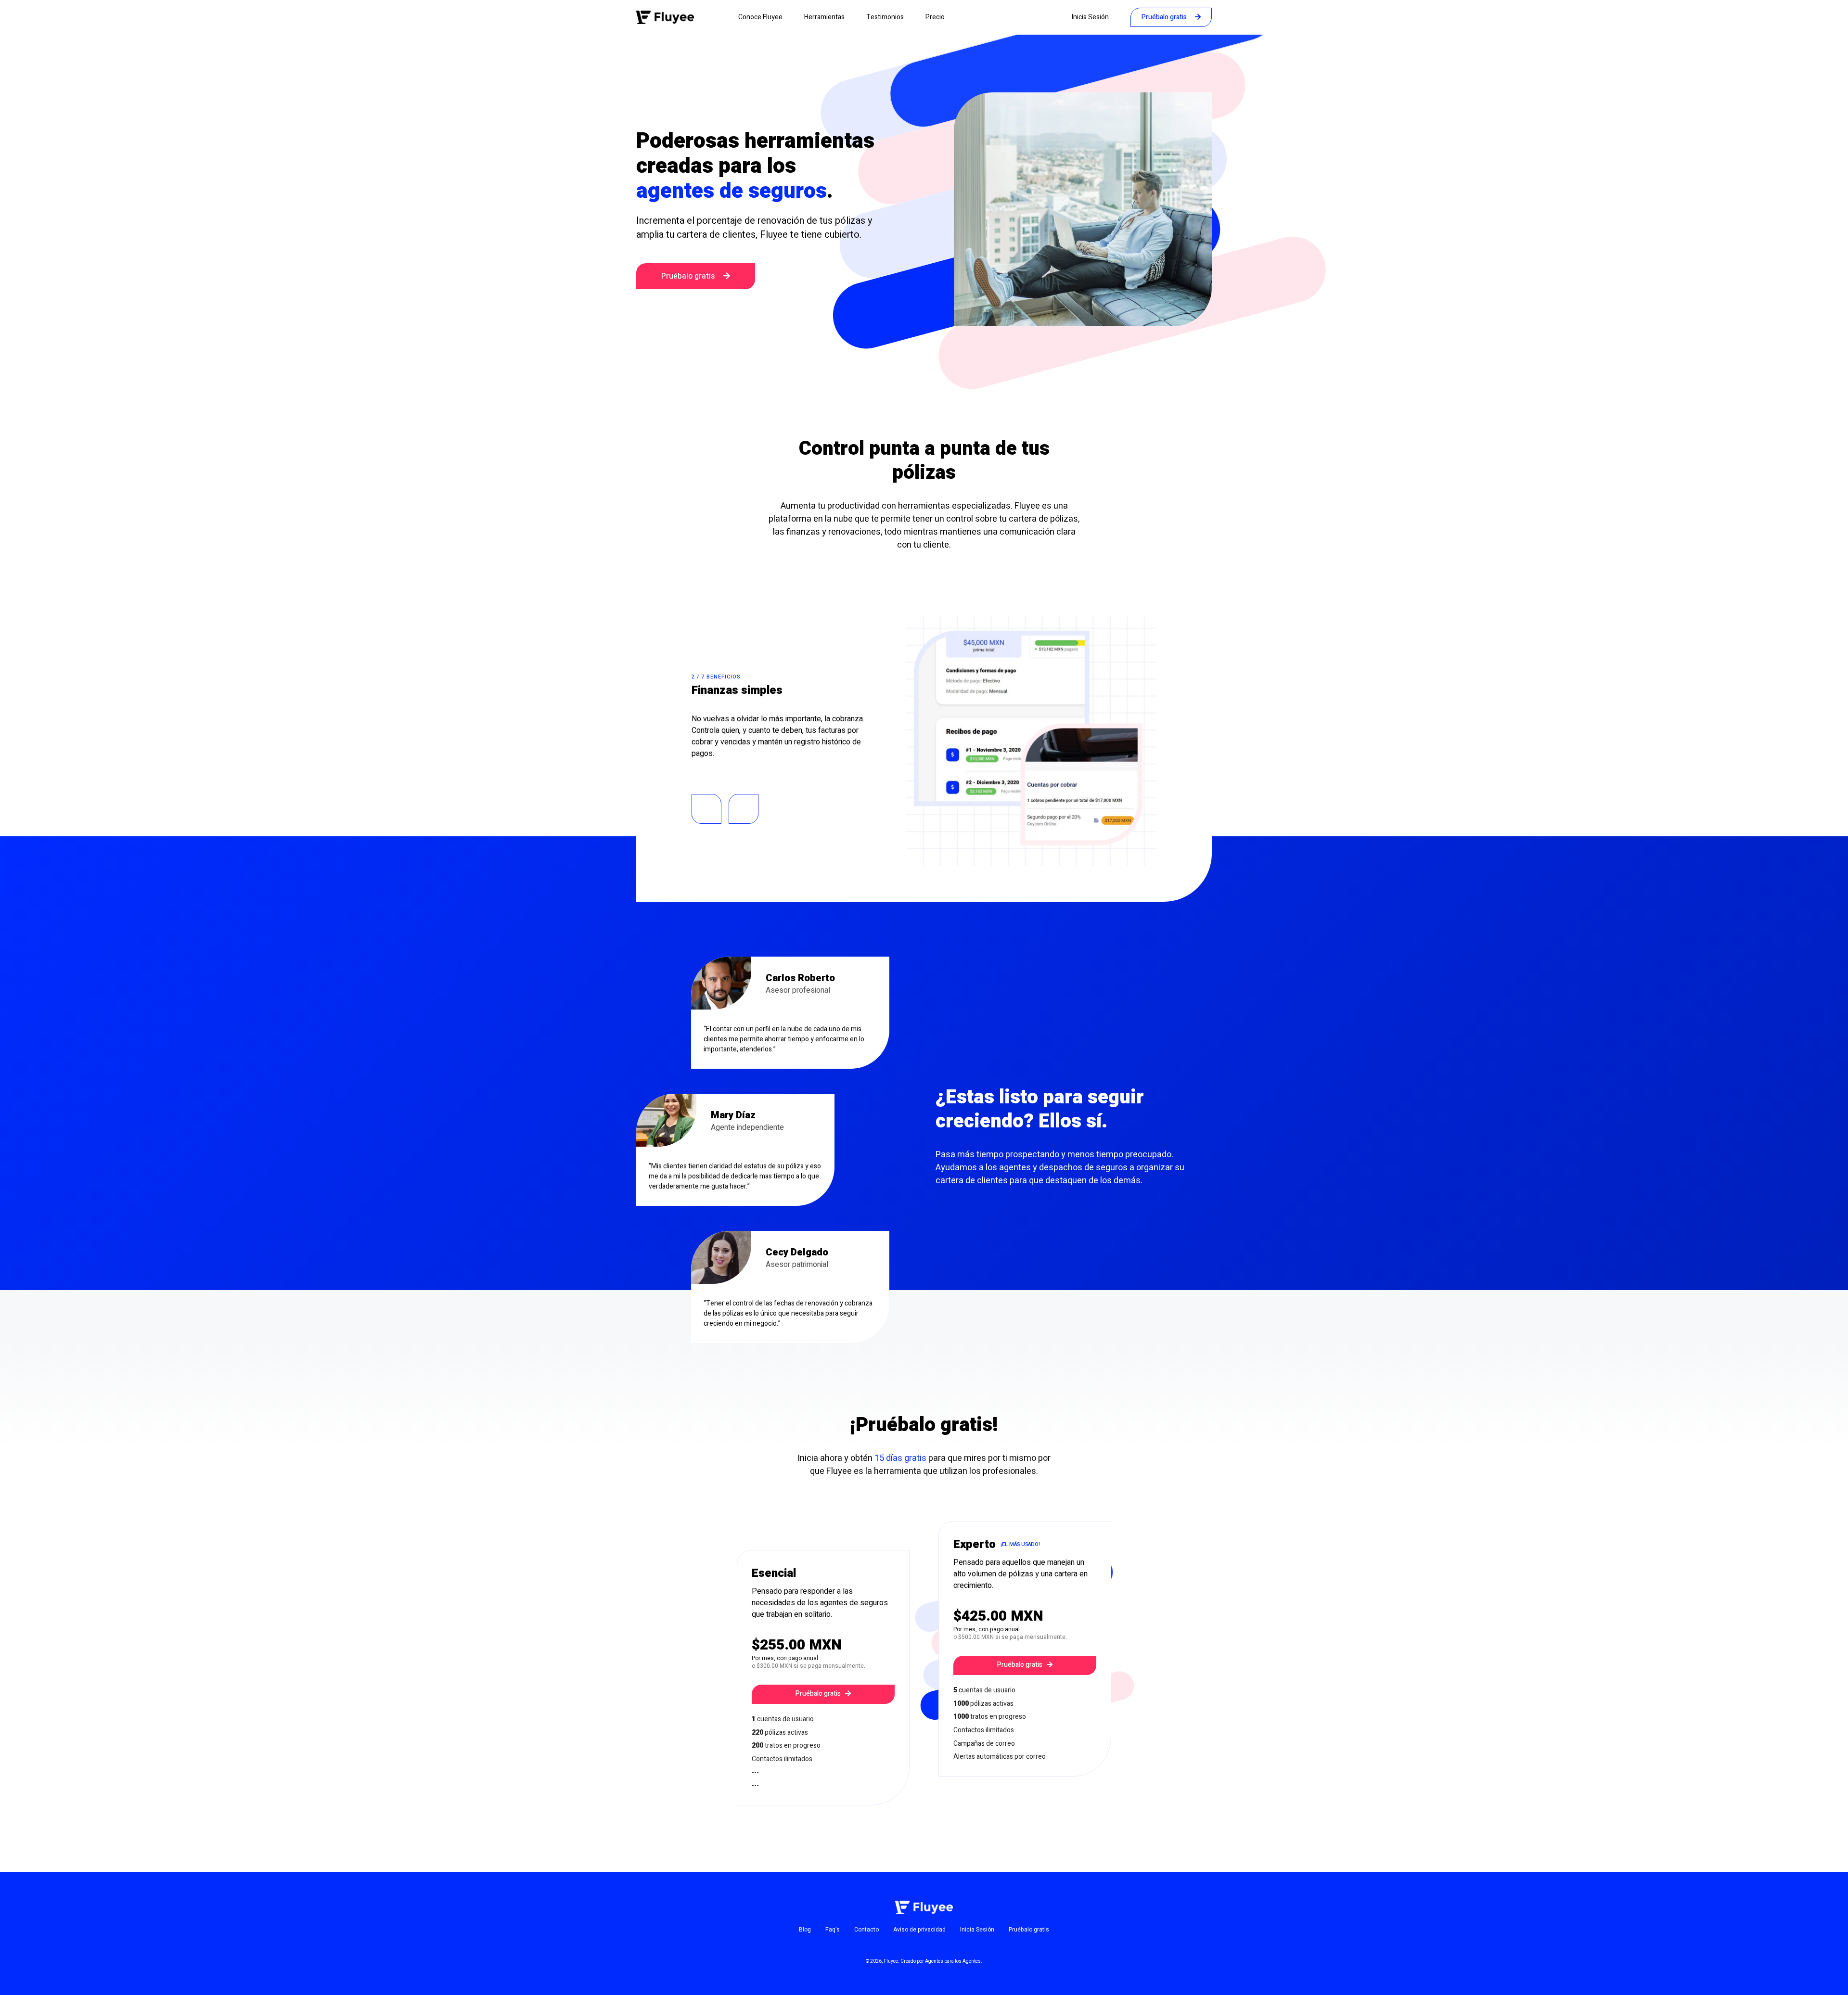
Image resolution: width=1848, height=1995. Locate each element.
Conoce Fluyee (760, 17)
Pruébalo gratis (1165, 17)
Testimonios (885, 17)
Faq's (833, 1930)
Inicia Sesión (1090, 17)
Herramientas (824, 17)
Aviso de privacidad (919, 1930)
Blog (805, 1930)
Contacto (866, 1930)
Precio (935, 17)
